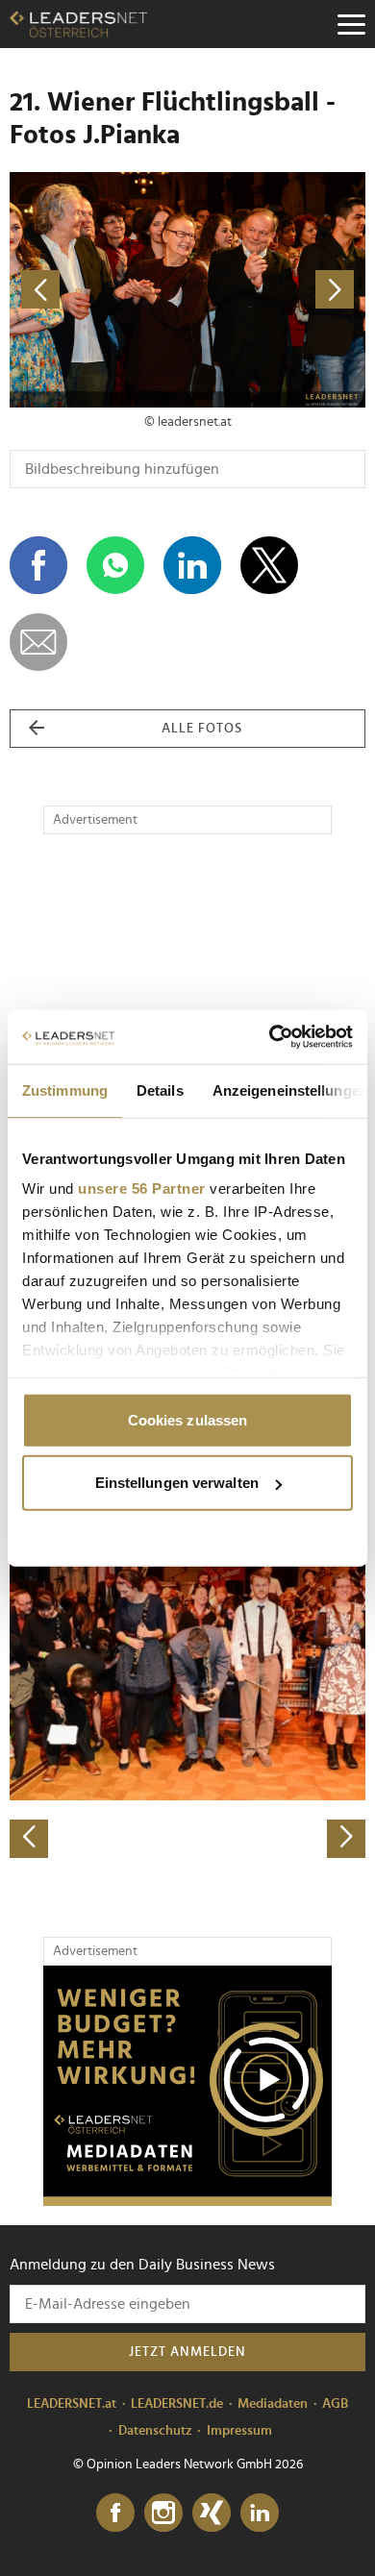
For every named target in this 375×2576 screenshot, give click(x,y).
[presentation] (29, 1839)
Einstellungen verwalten (177, 1483)
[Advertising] (187, 2086)
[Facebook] (115, 2514)
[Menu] (351, 24)
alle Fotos (202, 729)
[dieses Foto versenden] (38, 642)
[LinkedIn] (260, 2514)
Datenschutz (155, 2431)
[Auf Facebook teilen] (38, 565)
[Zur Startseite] (78, 24)
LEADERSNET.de (177, 2404)
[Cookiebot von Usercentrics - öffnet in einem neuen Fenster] (270, 1037)
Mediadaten (273, 2404)
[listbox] (187, 1684)
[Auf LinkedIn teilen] (192, 565)
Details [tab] (160, 1090)
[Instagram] (163, 2514)
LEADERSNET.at (72, 2404)
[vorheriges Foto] (99, 290)
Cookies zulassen (188, 1419)
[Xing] (212, 2514)
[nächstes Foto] (276, 290)
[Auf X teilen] (269, 565)
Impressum (239, 2431)
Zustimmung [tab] (65, 1090)
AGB (335, 2404)
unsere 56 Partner (142, 1189)
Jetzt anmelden (187, 2352)
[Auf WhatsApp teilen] (115, 565)
